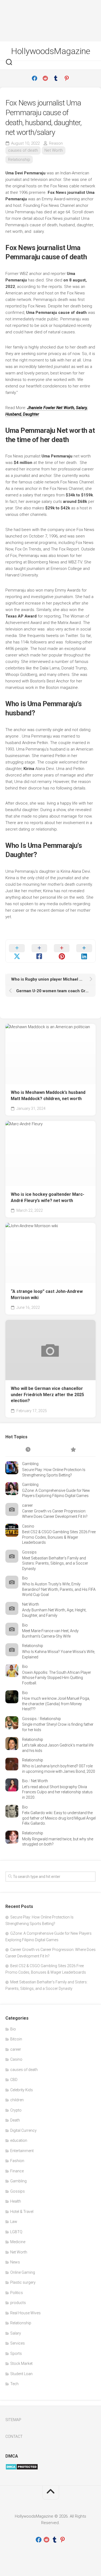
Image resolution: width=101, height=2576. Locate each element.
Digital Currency (23, 2130)
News (15, 2262)
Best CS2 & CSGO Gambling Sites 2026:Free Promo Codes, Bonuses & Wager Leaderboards (59, 1537)
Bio (25, 1578)
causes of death (23, 150)
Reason (56, 143)
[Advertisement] (50, 21)
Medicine (18, 2242)
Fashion (17, 2161)
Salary (16, 2333)
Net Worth (54, 150)
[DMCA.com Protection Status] (22, 2469)
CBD (14, 2080)
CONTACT (14, 2436)
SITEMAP (13, 2420)
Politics (17, 2293)
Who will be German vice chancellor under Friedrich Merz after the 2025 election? (47, 1395)
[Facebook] (34, 78)
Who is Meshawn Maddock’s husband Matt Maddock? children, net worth (48, 1096)
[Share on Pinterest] (62, 951)
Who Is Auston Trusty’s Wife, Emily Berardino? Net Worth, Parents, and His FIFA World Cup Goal (59, 1589)
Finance (17, 2171)
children (17, 2100)
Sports (16, 2353)
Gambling (30, 1464)
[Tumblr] (56, 78)
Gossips (29, 1552)
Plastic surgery (23, 2282)
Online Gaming (23, 2272)
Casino (28, 1526)
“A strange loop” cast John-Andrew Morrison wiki (47, 1294)
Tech (14, 2384)
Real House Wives (25, 2313)
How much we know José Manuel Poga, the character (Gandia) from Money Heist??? (56, 1704)
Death (15, 2120)
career (27, 1505)
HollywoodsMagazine (50, 51)
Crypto (16, 2110)
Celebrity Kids (22, 2090)
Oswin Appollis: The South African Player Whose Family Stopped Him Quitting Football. (57, 1678)
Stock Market (21, 2363)
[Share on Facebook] (39, 951)
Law (14, 2222)
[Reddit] (45, 78)
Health (16, 2201)
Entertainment (22, 2151)
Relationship (19, 160)
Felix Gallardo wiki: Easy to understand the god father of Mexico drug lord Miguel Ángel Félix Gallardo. (59, 1818)
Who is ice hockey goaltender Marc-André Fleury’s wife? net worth (48, 1197)
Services (18, 2343)
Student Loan (21, 2374)
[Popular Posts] (73, 1450)
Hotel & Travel (22, 2212)
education (19, 2140)
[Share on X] (17, 951)
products (18, 2303)
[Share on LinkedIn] (84, 951)
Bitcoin (16, 2039)
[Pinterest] (67, 78)
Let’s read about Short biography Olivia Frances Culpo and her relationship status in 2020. (57, 1792)
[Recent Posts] (28, 1450)
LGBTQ (16, 2232)
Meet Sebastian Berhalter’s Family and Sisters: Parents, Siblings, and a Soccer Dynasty (55, 1563)
